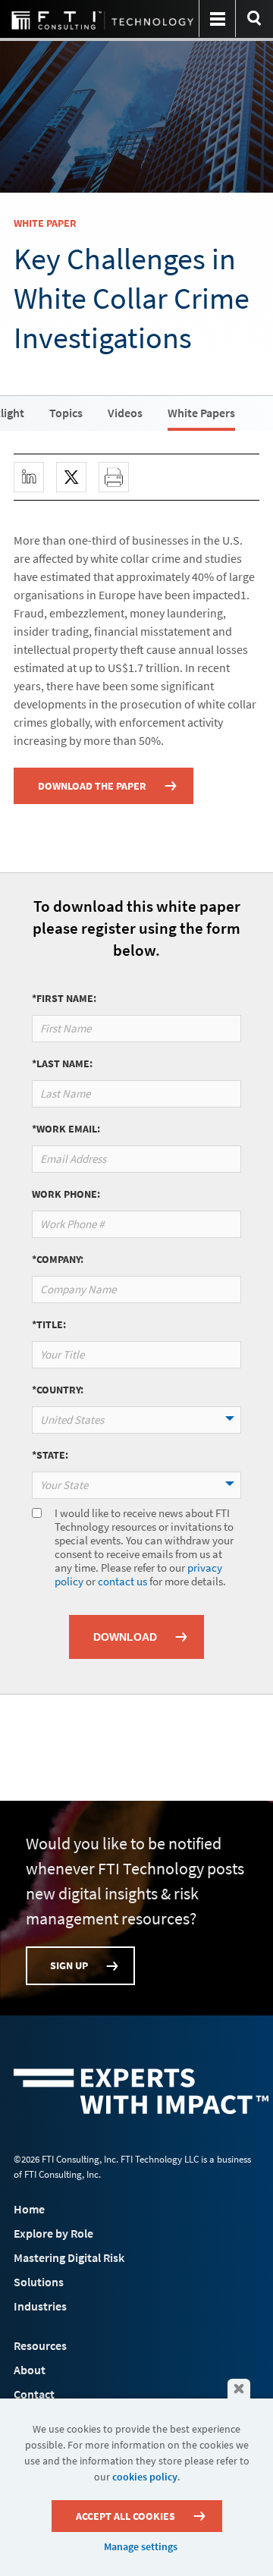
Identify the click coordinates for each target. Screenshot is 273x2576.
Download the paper (92, 786)
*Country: (58, 1390)
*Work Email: (66, 1129)
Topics (66, 413)
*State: (50, 1455)
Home (29, 2209)
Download (125, 1637)
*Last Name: (62, 1063)
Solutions (39, 2282)
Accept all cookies (126, 2516)
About (30, 2370)
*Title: (49, 1324)
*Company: (58, 1259)
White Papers (201, 413)
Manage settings (141, 2546)
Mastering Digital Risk (69, 2257)
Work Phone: (66, 1194)
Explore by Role (53, 2233)
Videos (125, 413)
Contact (34, 2394)
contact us (122, 1581)
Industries (40, 2306)
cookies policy (145, 2477)
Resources (40, 2345)
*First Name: (64, 998)
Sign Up (69, 1965)
